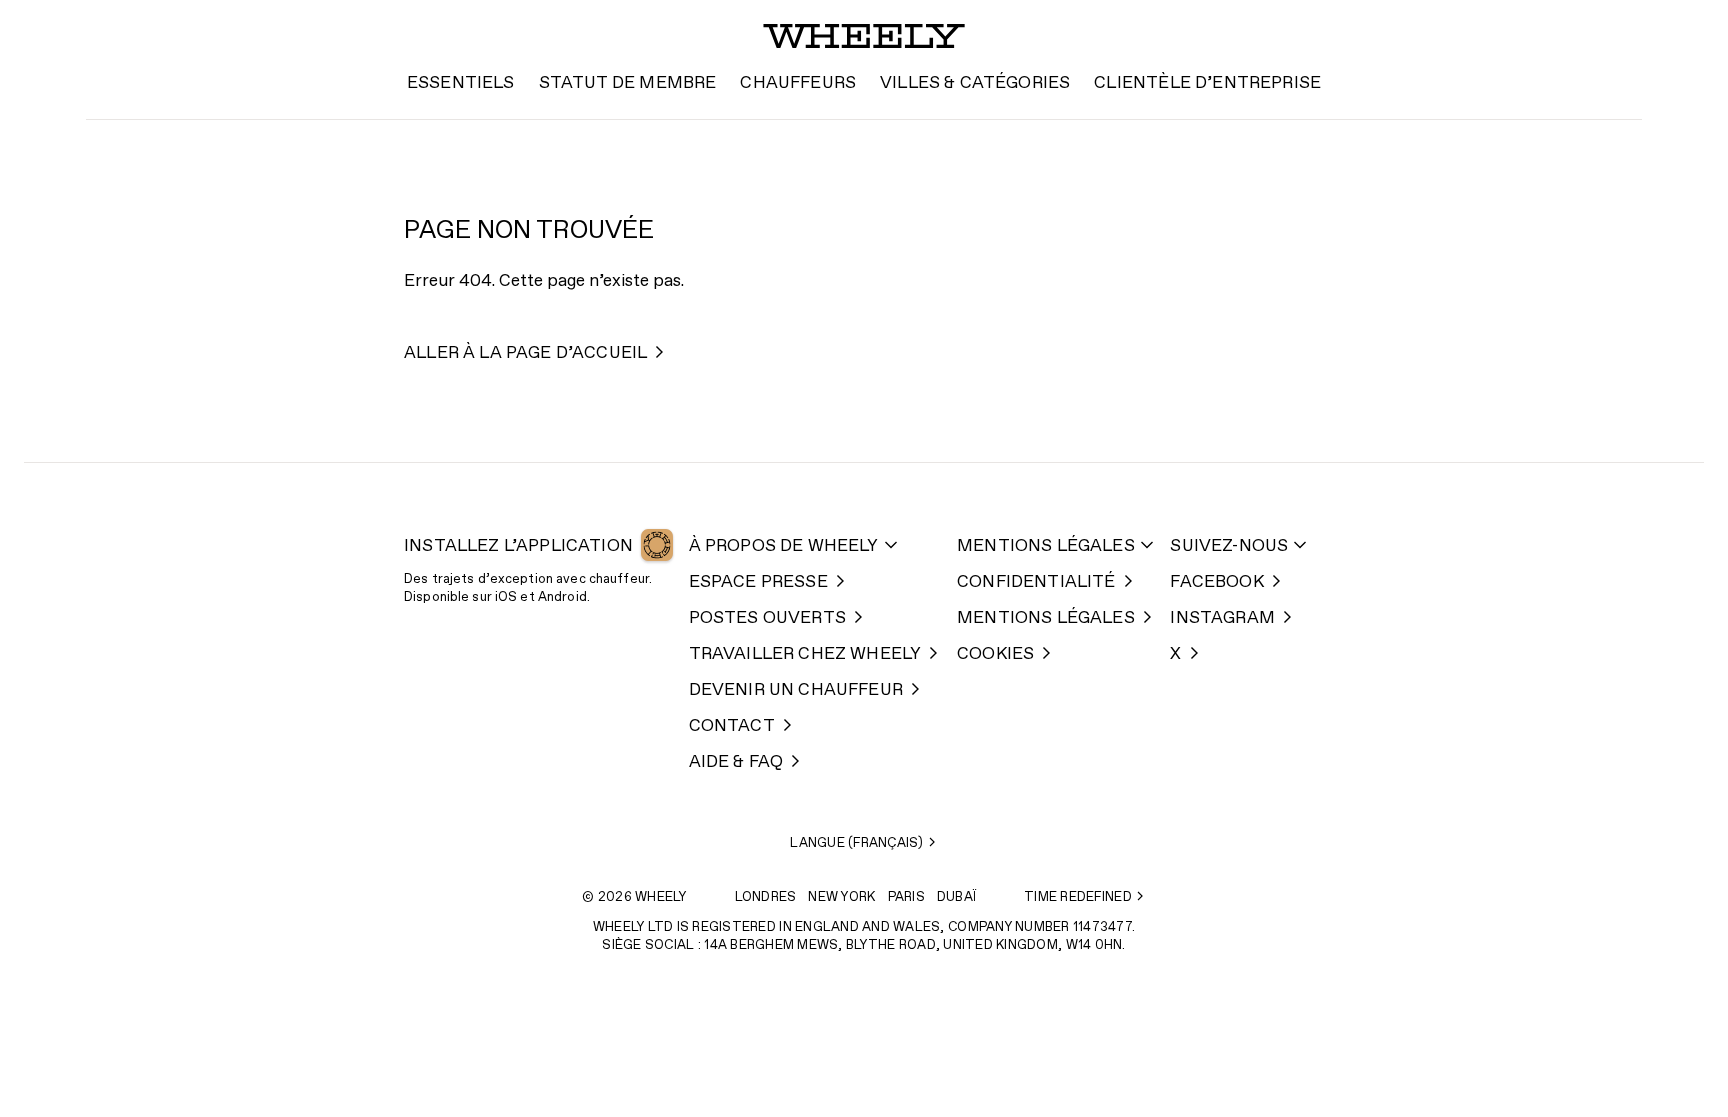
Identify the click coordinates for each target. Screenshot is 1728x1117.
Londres (766, 897)
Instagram (1222, 618)
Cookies (995, 654)
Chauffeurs (798, 83)
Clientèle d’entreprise (1207, 83)
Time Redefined (1078, 897)
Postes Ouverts (767, 618)
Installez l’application (518, 546)
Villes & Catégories (975, 83)
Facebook (1216, 582)
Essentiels (461, 83)
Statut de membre (628, 83)
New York (841, 897)
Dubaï (956, 897)
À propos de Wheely (784, 546)
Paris (906, 897)
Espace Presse (758, 582)
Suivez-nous (1229, 546)
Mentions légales (1046, 546)
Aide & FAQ (736, 762)
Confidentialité (1036, 582)
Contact (732, 726)
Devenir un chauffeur (796, 690)
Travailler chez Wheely (805, 654)
